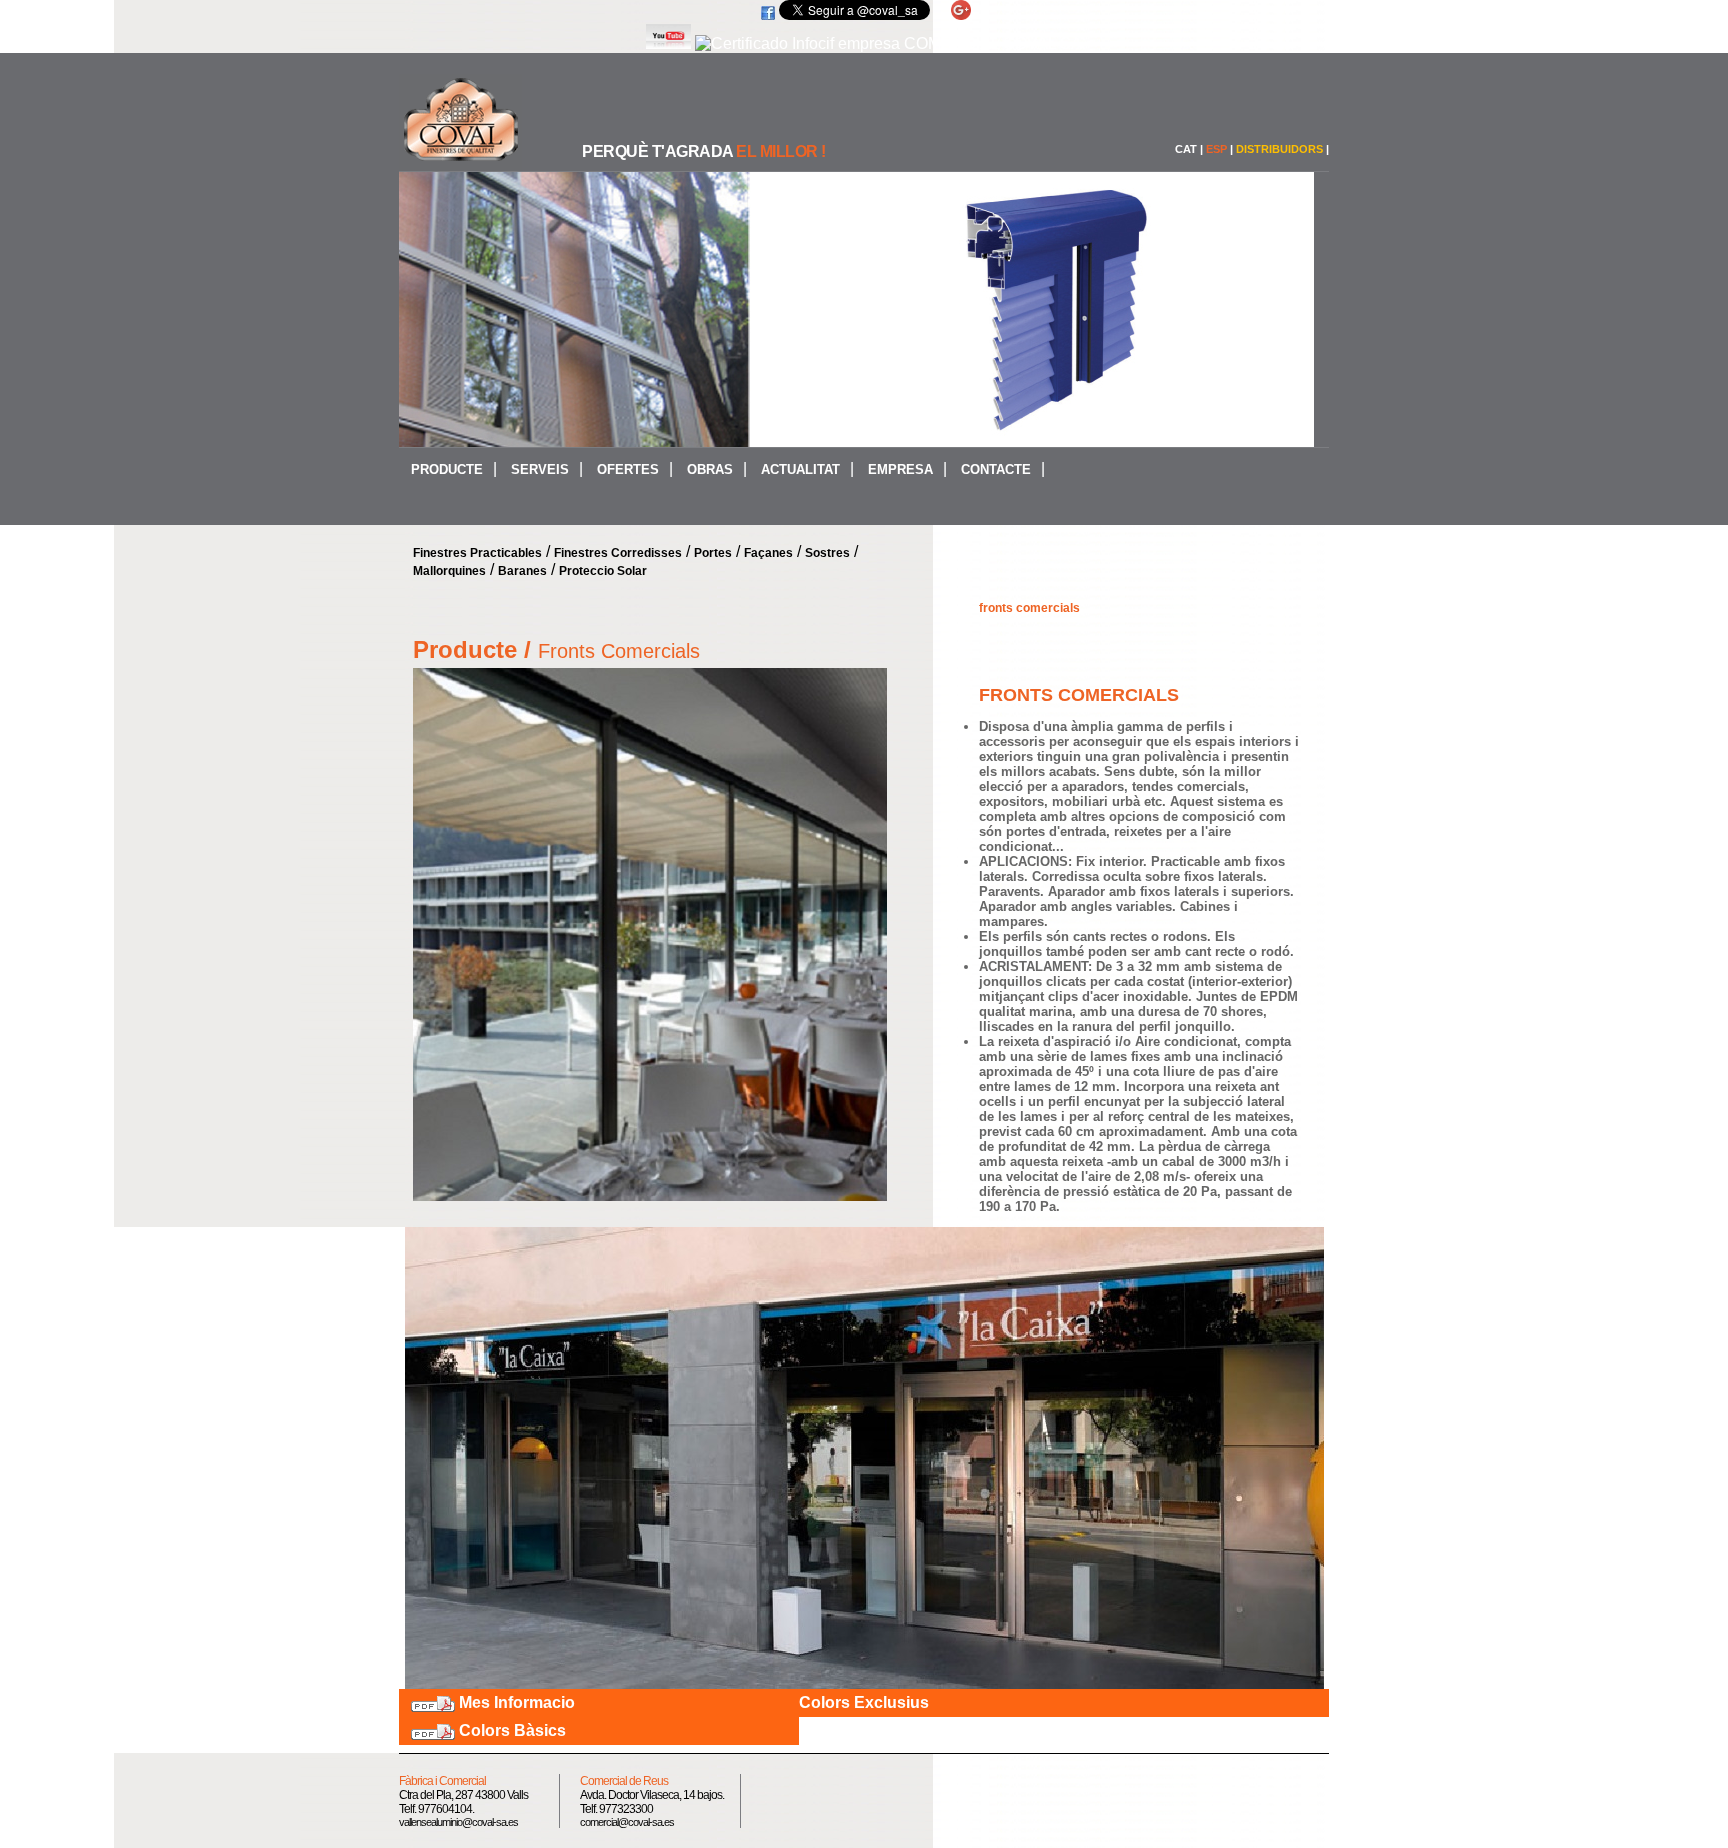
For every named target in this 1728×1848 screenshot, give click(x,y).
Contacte (996, 469)
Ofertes (628, 469)
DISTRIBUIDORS (1279, 149)
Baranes (522, 571)
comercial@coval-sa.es (627, 1822)
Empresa (900, 469)
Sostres (827, 553)
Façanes (768, 553)
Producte (447, 469)
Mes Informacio (517, 1702)
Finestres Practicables (477, 553)
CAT (1186, 149)
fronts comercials (1029, 608)
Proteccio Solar (603, 571)
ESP (1216, 149)
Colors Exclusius (864, 1702)
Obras (710, 469)
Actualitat (800, 469)
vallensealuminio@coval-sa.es (458, 1822)
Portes (713, 553)
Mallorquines (449, 571)
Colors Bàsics (512, 1730)
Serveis (540, 469)
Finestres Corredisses (618, 553)
